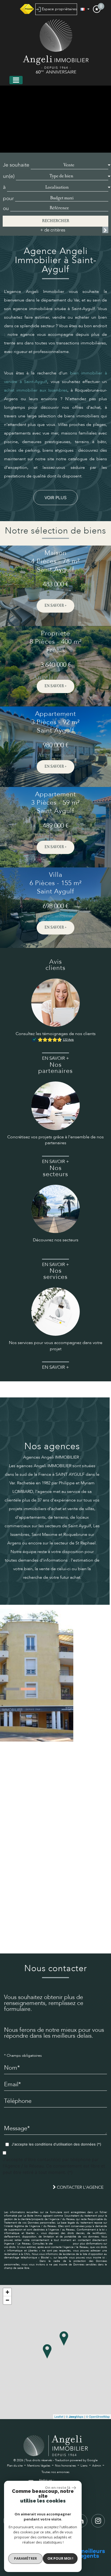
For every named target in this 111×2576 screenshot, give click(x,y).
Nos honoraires (65, 2466)
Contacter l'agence (80, 2187)
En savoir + (55, 606)
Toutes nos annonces (55, 2472)
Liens (84, 2466)
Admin (97, 2466)
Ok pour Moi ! (60, 2558)
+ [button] (7, 2292)
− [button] (7, 2300)
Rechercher (56, 221)
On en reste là (58, 2487)
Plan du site (15, 2466)
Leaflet (59, 2416)
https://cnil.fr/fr (63, 2244)
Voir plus (55, 498)
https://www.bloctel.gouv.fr (20, 2261)
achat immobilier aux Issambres (36, 390)
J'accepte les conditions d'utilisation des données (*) (56, 2144)
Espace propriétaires (59, 9)
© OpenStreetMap (98, 2416)
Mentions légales (39, 2466)
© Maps (75, 2416)
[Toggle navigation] (16, 80)
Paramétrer (25, 2558)
